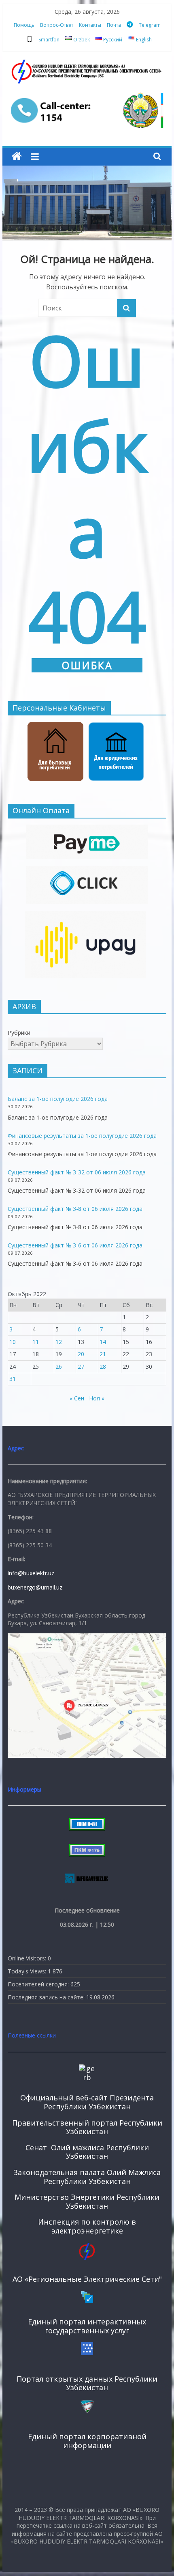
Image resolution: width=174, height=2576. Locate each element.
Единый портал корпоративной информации (87, 2441)
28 (103, 1367)
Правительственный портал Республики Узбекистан (87, 2127)
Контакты (90, 25)
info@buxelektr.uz (31, 1573)
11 (36, 1342)
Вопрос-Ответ (57, 25)
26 (59, 1367)
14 (103, 1342)
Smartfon (49, 40)
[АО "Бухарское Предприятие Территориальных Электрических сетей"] (17, 156)
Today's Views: (28, 1971)
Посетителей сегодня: (39, 1984)
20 (81, 1354)
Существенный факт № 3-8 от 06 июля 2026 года (75, 1209)
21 (103, 1354)
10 (13, 1342)
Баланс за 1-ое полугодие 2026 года (58, 1099)
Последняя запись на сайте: (47, 1997)
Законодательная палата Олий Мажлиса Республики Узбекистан (87, 2177)
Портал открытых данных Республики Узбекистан (87, 2383)
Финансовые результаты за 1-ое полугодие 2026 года (82, 1136)
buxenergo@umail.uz (35, 1587)
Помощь (24, 25)
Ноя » (97, 1398)
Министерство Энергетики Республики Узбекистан (87, 2201)
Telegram (150, 25)
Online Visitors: (28, 1958)
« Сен (77, 1398)
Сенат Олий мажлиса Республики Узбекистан (87, 2152)
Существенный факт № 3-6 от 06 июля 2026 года (75, 1245)
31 (13, 1379)
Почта (114, 25)
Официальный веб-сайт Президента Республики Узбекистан (87, 2102)
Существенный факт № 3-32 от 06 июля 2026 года (77, 1172)
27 (81, 1367)
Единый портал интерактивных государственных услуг (87, 2326)
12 (59, 1342)
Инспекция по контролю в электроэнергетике (87, 2226)
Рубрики (19, 1033)
